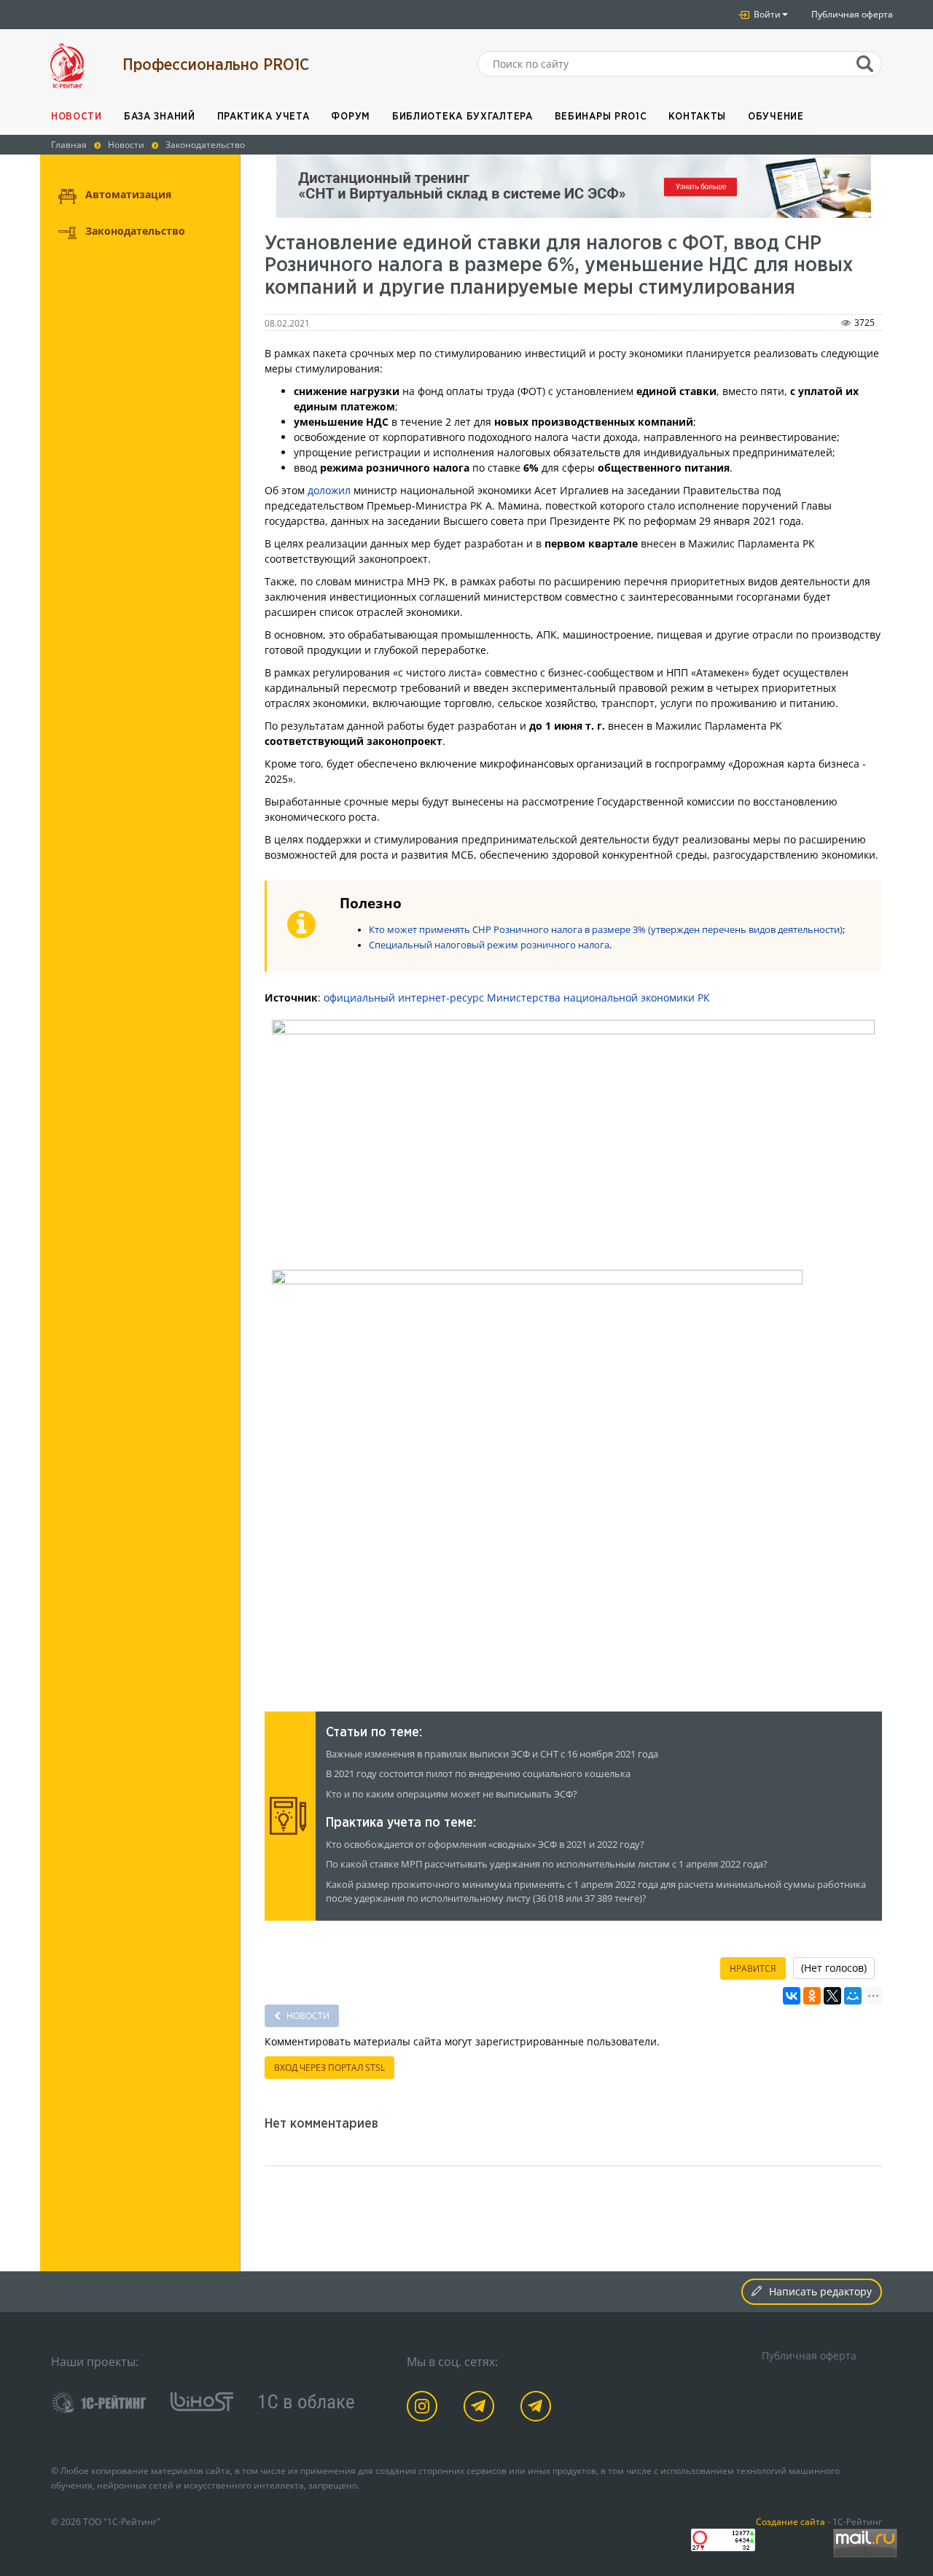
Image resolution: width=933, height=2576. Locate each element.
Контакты (697, 117)
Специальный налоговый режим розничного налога (489, 945)
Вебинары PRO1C (601, 117)
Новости (77, 117)
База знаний (160, 117)
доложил (329, 490)
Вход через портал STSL (329, 2068)
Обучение (776, 117)
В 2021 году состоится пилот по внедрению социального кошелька (478, 1774)
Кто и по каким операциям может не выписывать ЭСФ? (452, 1794)
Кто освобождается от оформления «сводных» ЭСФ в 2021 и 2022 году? (485, 1845)
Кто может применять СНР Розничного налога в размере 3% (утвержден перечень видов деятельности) (606, 930)
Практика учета (263, 117)
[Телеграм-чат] (538, 2409)
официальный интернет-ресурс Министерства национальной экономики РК (517, 998)
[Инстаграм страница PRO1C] (425, 2409)
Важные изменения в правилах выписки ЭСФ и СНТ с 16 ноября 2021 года (492, 1754)
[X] (832, 1996)
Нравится (753, 1968)
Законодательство (135, 231)
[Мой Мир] (853, 1996)
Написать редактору (820, 2291)
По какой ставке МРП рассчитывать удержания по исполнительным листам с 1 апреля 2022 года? (547, 1864)
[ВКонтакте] (792, 1996)
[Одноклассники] (812, 1996)
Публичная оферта (852, 14)
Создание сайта (790, 2521)
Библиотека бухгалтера (462, 117)
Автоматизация (128, 194)
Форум (351, 117)
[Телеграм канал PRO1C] (481, 2409)
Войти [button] (766, 14)
